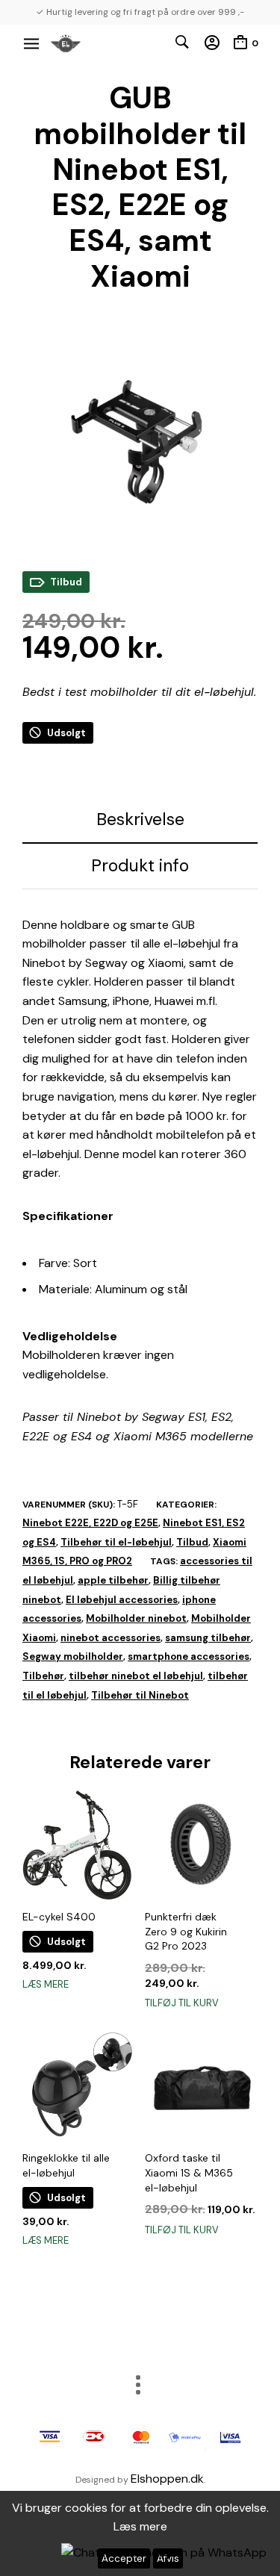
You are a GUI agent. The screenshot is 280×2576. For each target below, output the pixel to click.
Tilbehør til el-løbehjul (116, 1542)
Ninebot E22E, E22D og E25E (90, 1523)
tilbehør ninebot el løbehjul (136, 1676)
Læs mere (46, 1984)
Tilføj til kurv (182, 2003)
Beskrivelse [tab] (140, 819)
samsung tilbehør (208, 1638)
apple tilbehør (113, 1580)
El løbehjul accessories (122, 1600)
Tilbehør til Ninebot (140, 1695)
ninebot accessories (111, 1638)
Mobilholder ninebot (136, 1618)
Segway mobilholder (73, 1656)
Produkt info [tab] (140, 865)
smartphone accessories (189, 1656)
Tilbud (192, 1542)
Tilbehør (43, 1676)
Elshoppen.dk (167, 2479)
